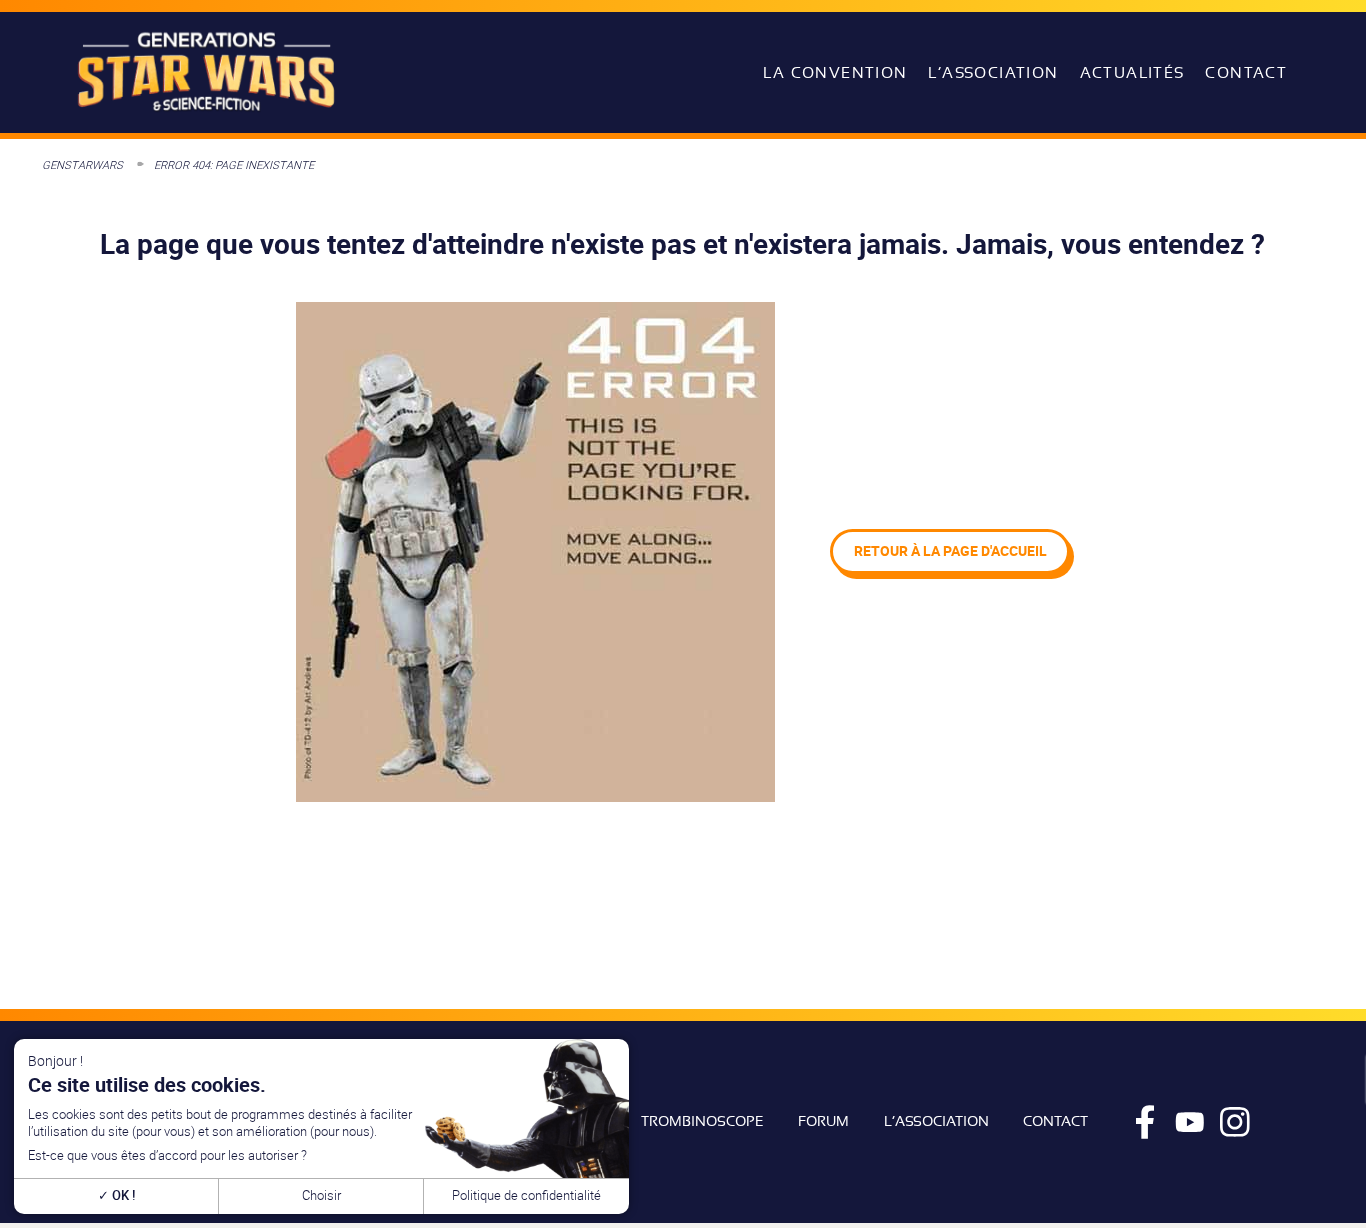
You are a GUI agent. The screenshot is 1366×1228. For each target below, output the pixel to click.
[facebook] (1145, 1122)
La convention (835, 73)
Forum (823, 1121)
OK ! (122, 1195)
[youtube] (1190, 1122)
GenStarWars (82, 164)
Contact (1246, 73)
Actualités (1132, 73)
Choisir (321, 1195)
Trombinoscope (702, 1121)
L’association (993, 73)
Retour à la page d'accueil (950, 550)
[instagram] (1235, 1122)
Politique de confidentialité (526, 1195)
